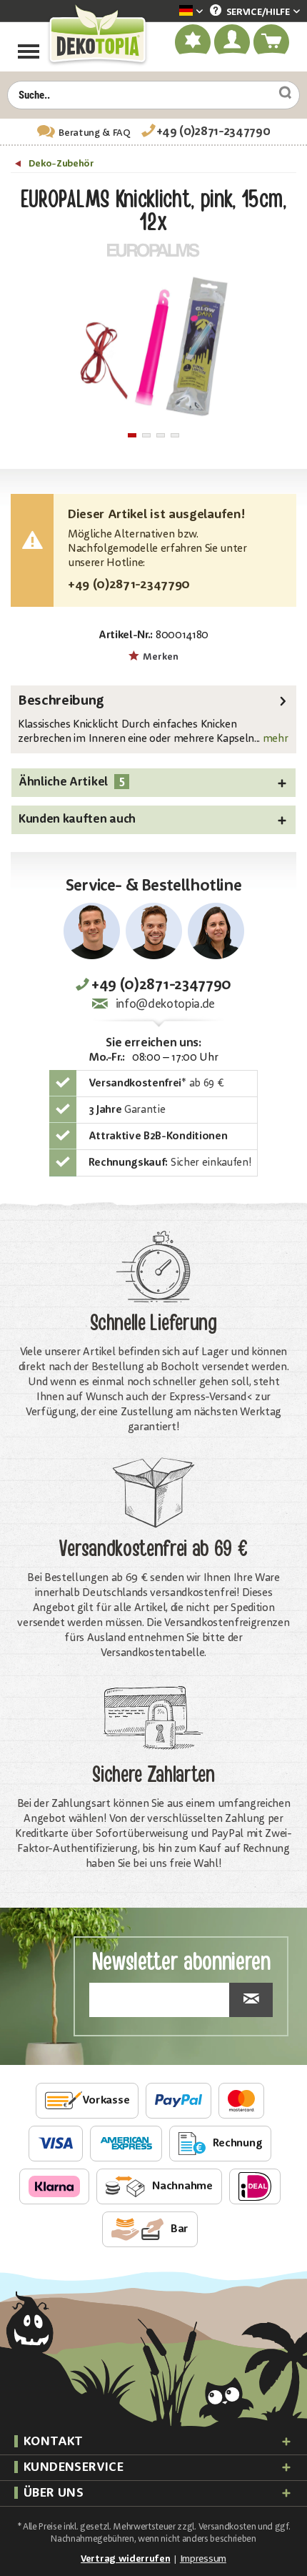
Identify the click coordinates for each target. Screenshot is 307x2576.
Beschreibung (61, 701)
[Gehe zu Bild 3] (161, 435)
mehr (274, 739)
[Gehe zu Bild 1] (132, 435)
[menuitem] (169, 12)
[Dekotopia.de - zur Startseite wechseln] (97, 35)
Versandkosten (227, 2527)
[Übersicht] (20, 166)
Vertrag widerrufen (125, 2559)
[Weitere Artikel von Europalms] (153, 250)
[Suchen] (280, 93)
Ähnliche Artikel (71, 782)
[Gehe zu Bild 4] (175, 435)
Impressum (203, 2559)
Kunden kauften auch (77, 819)
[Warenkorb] (272, 42)
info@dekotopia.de (165, 1005)
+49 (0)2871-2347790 (213, 132)
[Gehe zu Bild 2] (146, 435)
